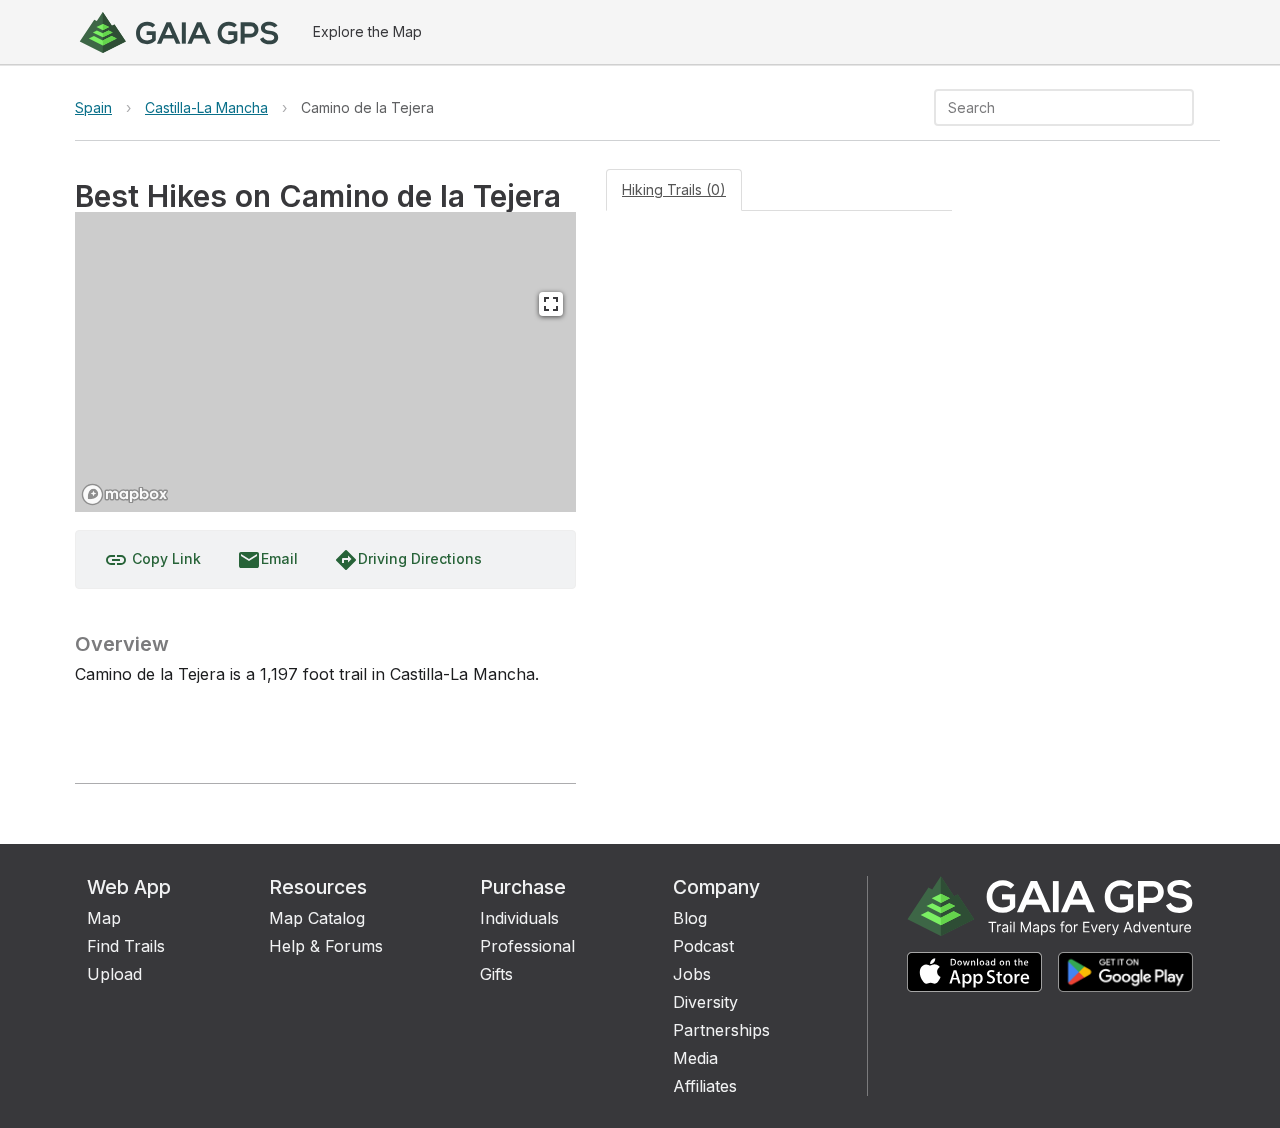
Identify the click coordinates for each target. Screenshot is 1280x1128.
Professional (527, 946)
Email (267, 560)
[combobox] (1047, 107)
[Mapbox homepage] (125, 494)
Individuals (519, 918)
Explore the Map (367, 31)
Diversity (705, 1002)
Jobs (692, 974)
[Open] (1185, 109)
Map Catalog (317, 918)
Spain (93, 107)
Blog (690, 918)
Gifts (496, 974)
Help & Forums (326, 946)
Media (695, 1058)
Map (104, 918)
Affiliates (705, 1086)
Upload (114, 974)
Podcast (703, 946)
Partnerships (721, 1030)
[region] (325, 362)
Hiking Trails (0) (674, 189)
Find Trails (126, 946)
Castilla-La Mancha (206, 107)
